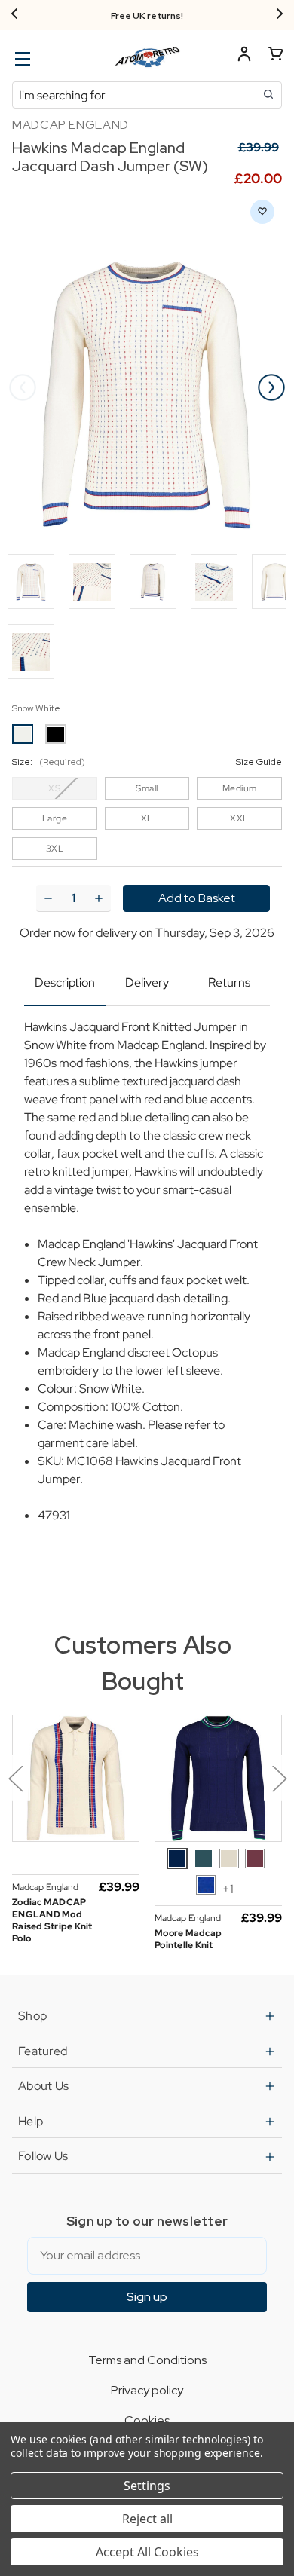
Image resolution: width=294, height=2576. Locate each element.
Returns (229, 982)
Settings (147, 2486)
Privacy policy (147, 2390)
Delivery (147, 982)
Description (65, 982)
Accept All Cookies (147, 2552)
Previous (23, 387)
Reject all (147, 2519)
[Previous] (14, 15)
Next (271, 387)
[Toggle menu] (21, 58)
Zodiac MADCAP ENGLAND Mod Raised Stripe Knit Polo (52, 1920)
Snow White (36, 708)
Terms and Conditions (147, 2360)
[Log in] (244, 56)
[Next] (280, 15)
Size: (147, 762)
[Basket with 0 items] (276, 56)
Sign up (147, 2297)
